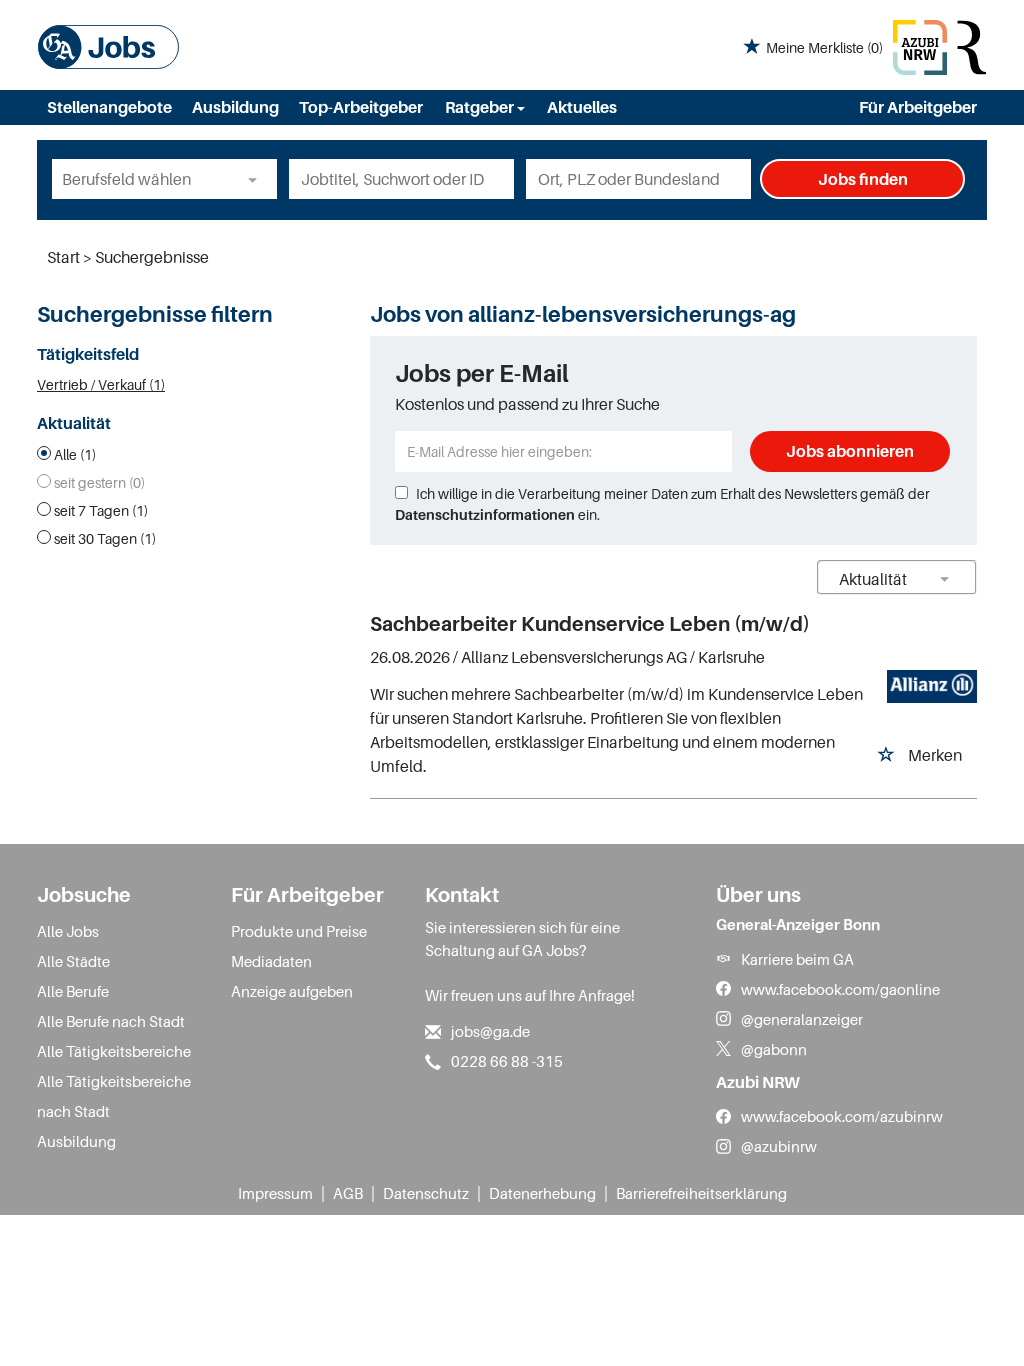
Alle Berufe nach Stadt (111, 1021)
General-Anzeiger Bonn (798, 924)
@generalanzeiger (802, 1019)
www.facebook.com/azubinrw (842, 1116)
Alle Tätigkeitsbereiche (114, 1051)
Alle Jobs (68, 931)
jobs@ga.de (490, 1031)
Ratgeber (481, 107)
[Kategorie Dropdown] (257, 179)
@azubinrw (779, 1146)
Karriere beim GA (797, 959)
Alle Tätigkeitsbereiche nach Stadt (114, 1096)
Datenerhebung (542, 1193)
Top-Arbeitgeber (361, 107)
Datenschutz (426, 1193)
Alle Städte (73, 961)
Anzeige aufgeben (292, 991)
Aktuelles (582, 107)
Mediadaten (271, 961)
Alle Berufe (73, 991)
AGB (348, 1193)
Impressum (275, 1193)
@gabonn (774, 1049)
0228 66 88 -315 (507, 1061)
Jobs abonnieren (850, 451)
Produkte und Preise (299, 931)
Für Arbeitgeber (918, 107)
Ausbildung (235, 107)
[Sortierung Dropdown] (945, 578)
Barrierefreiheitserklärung (701, 1193)
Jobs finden (863, 179)
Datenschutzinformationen (485, 514)
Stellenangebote (109, 107)
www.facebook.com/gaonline (840, 989)
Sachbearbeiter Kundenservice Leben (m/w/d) (590, 624)
